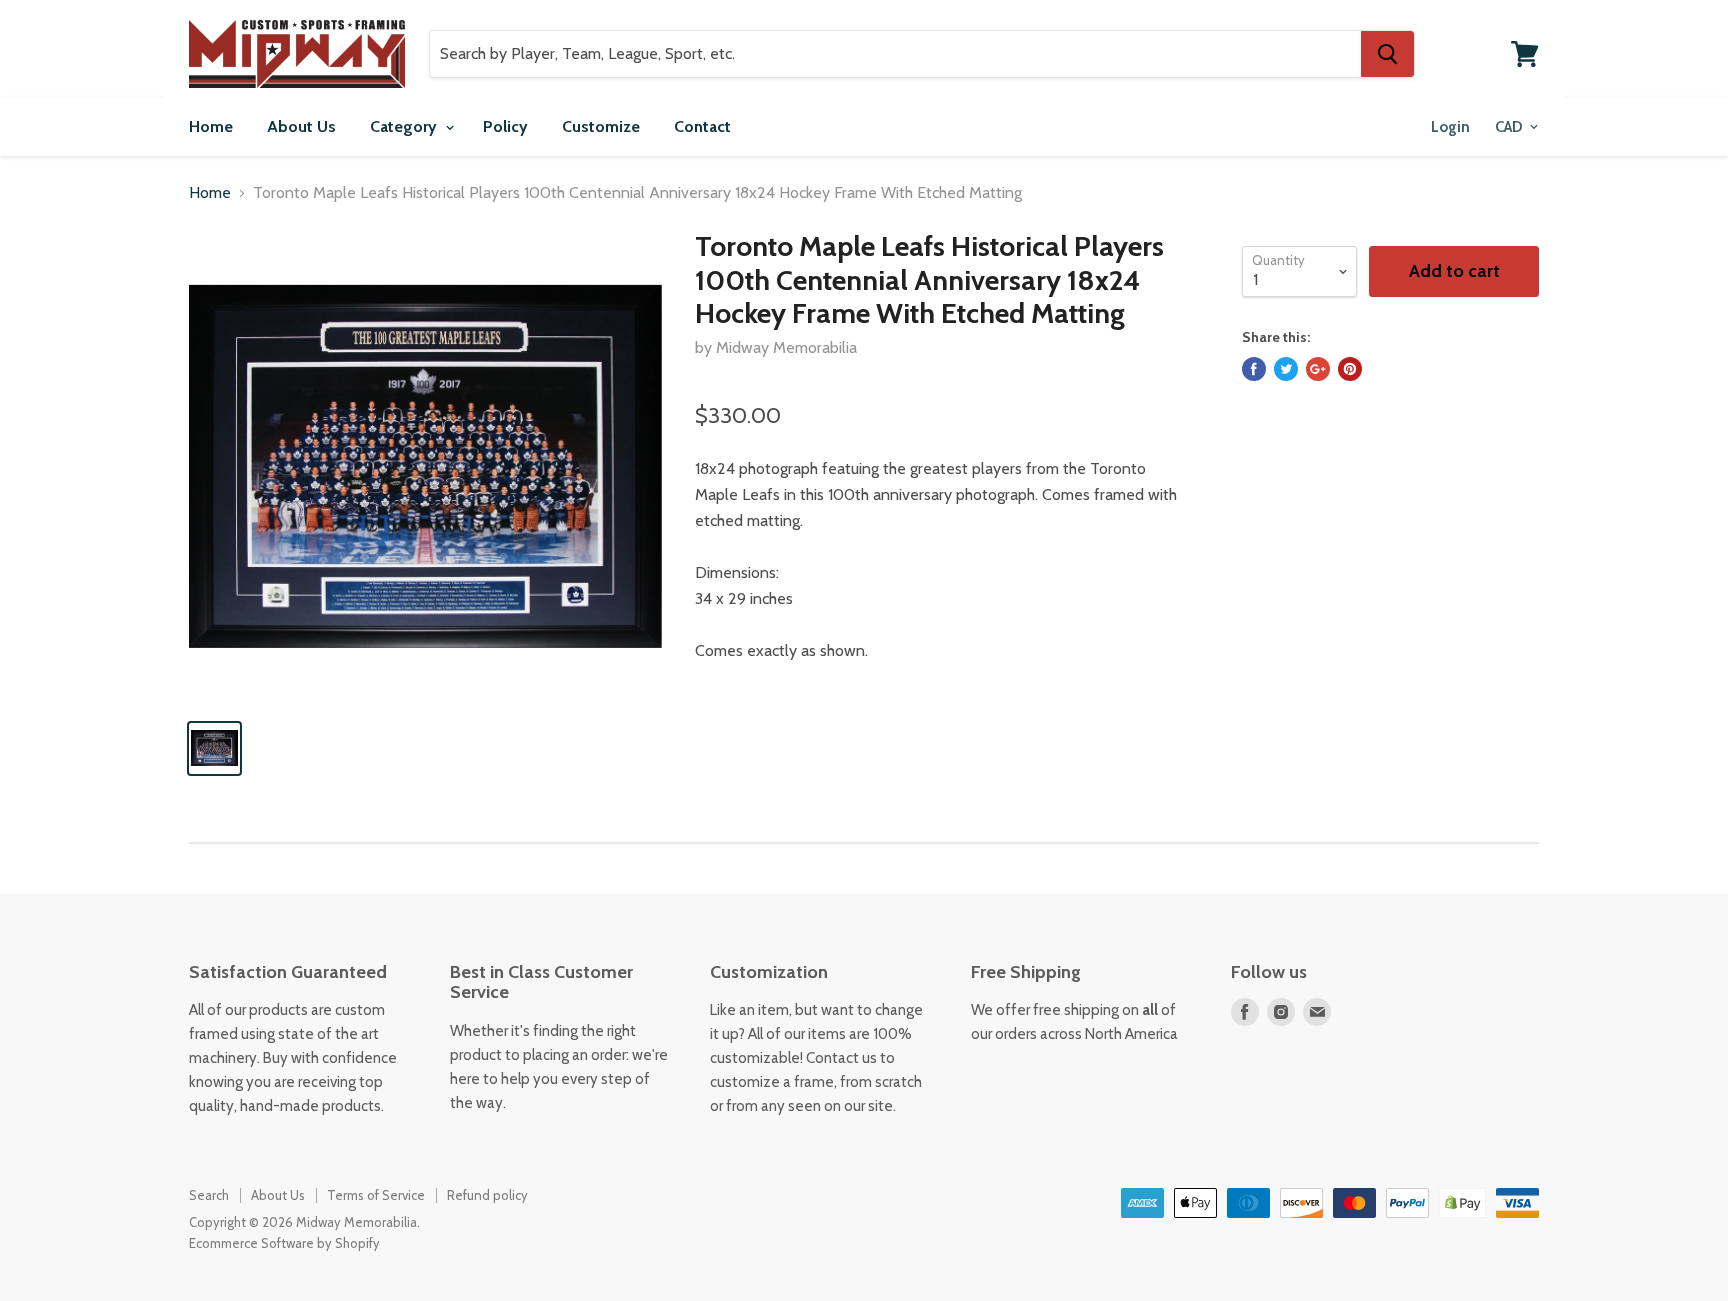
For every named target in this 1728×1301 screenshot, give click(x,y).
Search (209, 1195)
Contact (702, 126)
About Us (301, 126)
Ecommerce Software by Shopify (284, 1243)
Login (1450, 127)
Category (405, 126)
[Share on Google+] (1318, 369)
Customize (601, 126)
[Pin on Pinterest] (1350, 369)
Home (211, 126)
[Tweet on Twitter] (1286, 369)
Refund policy (487, 1195)
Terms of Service (376, 1195)
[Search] (1387, 54)
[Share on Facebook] (1254, 369)
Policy (505, 126)
